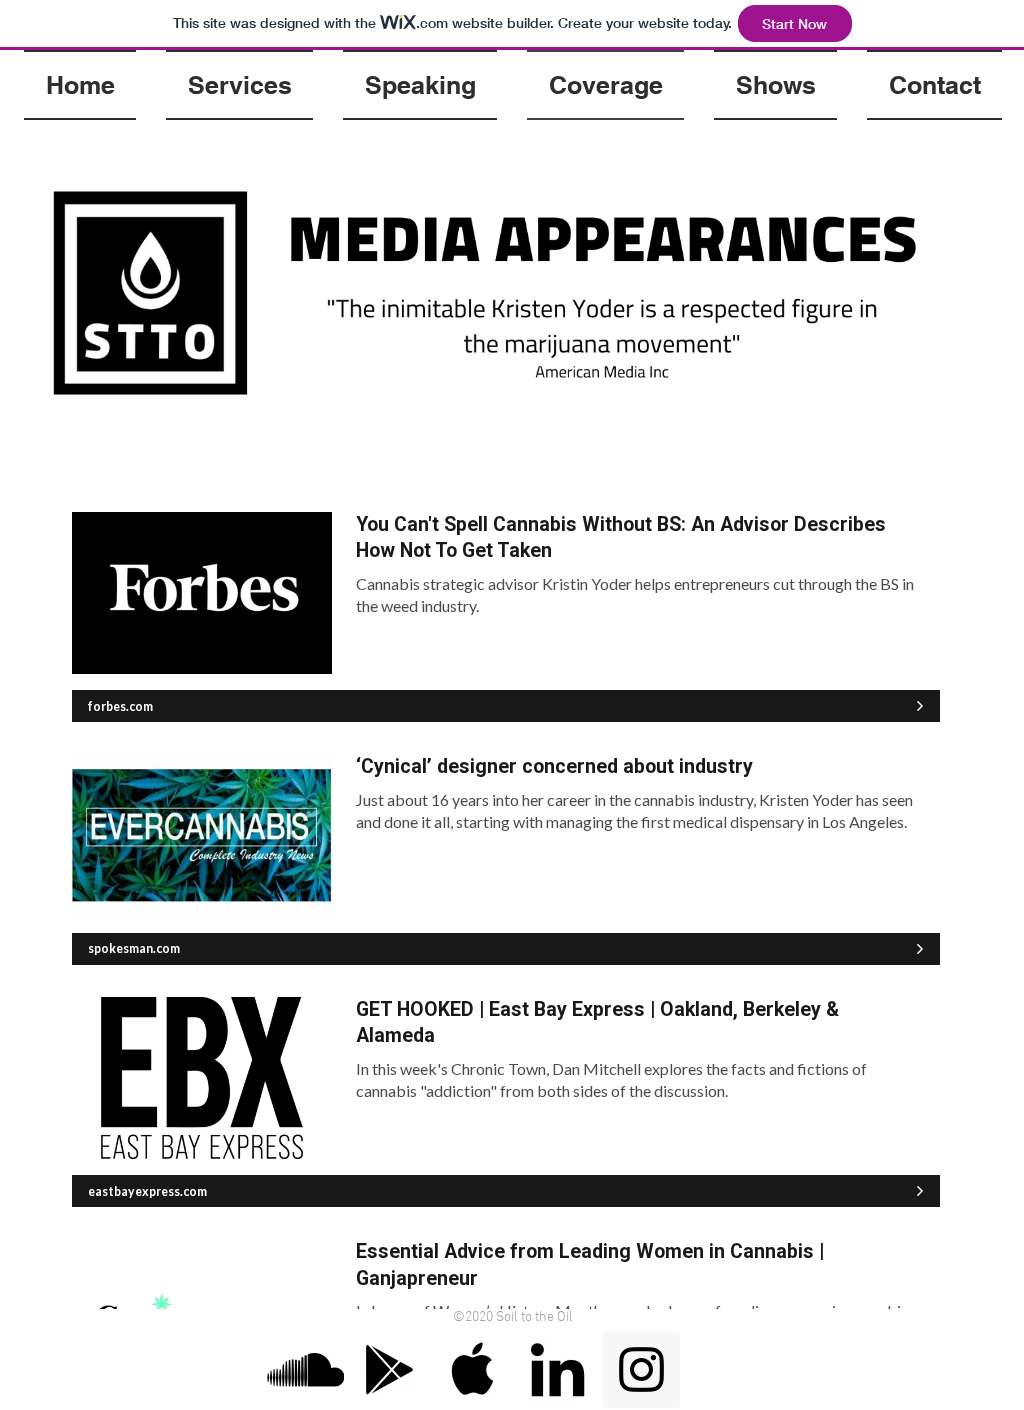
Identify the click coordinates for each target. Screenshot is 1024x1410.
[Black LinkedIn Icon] (557, 1369)
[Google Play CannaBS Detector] (389, 1369)
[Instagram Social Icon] (641, 1369)
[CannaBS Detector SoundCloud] (305, 1369)
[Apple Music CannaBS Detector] (473, 1369)
